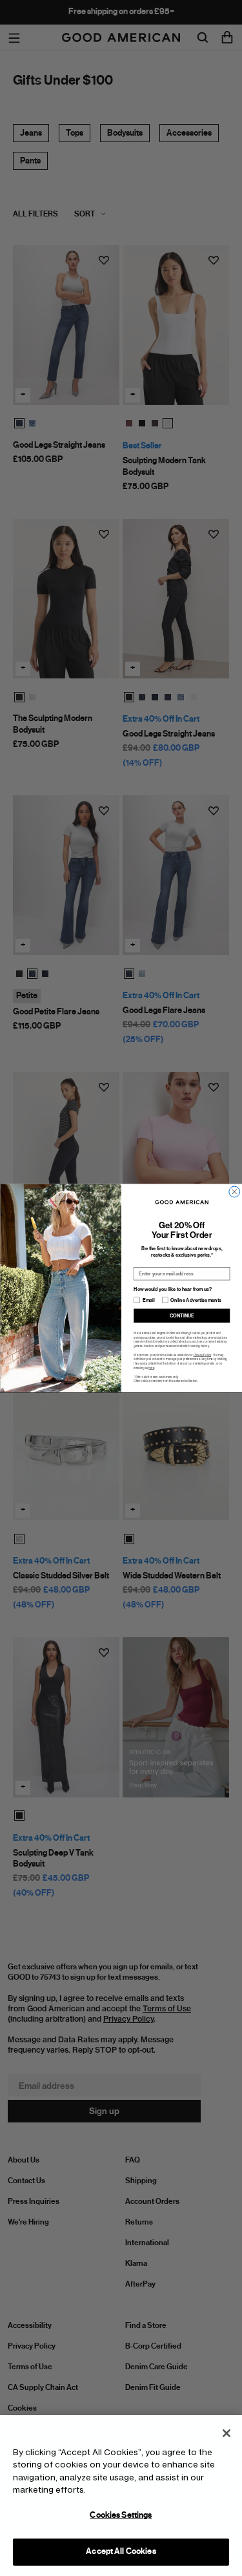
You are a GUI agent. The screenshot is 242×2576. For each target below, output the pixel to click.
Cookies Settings (121, 2515)
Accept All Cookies (121, 2551)
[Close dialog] (234, 1192)
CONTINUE (181, 1316)
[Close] (227, 2433)
